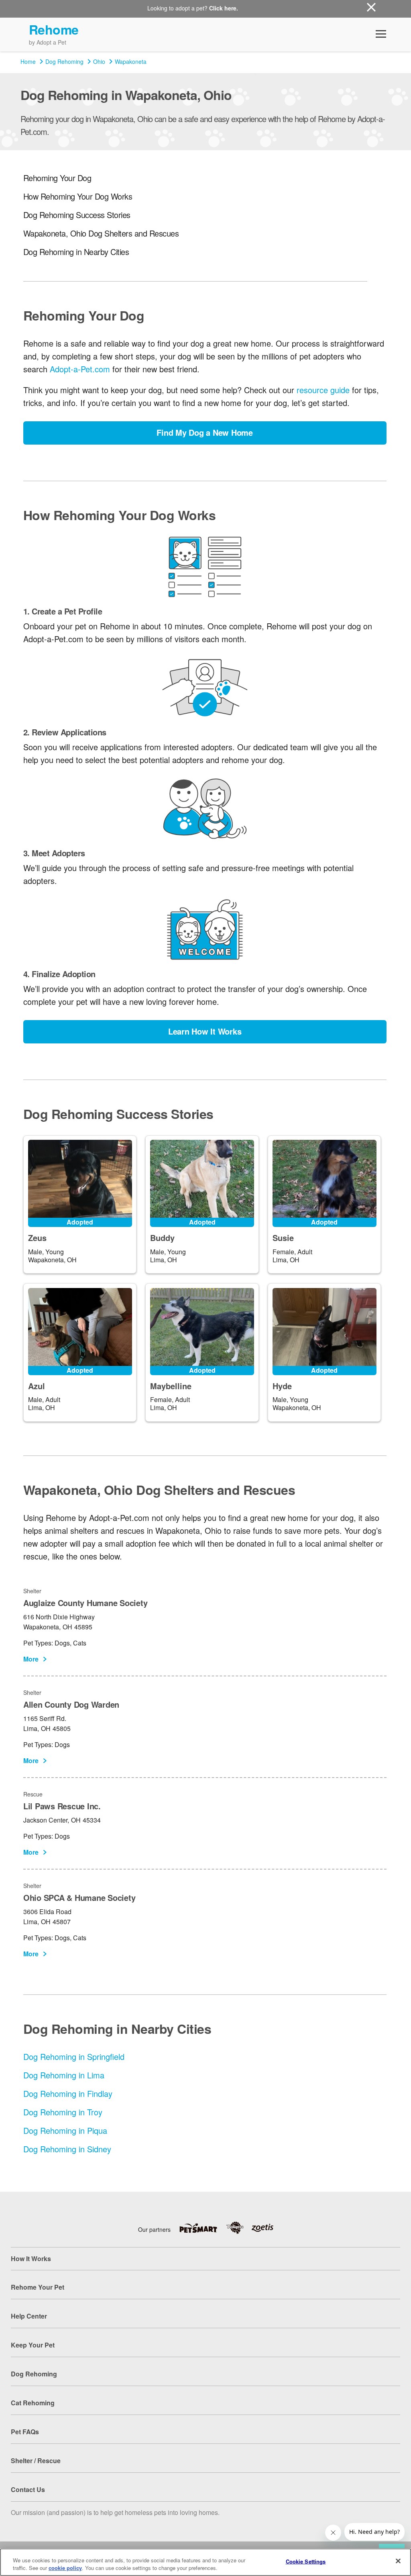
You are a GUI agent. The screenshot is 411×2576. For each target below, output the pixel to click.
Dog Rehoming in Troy (63, 2112)
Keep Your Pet (33, 2345)
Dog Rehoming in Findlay (68, 2093)
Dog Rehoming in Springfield (74, 2057)
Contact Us (28, 2489)
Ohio (99, 61)
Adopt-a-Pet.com (80, 369)
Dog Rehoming (64, 61)
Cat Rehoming (33, 2403)
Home (28, 61)
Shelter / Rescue (36, 2461)
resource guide (323, 390)
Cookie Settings (306, 2561)
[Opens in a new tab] (202, 2228)
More (31, 1659)
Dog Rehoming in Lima (64, 2075)
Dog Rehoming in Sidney (67, 2149)
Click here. (224, 8)
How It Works (31, 2259)
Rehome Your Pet (38, 2287)
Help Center (29, 2316)
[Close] (398, 2561)
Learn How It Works (205, 1031)
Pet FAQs (25, 2432)
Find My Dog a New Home (205, 432)
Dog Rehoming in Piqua (65, 2130)
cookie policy (65, 2568)
